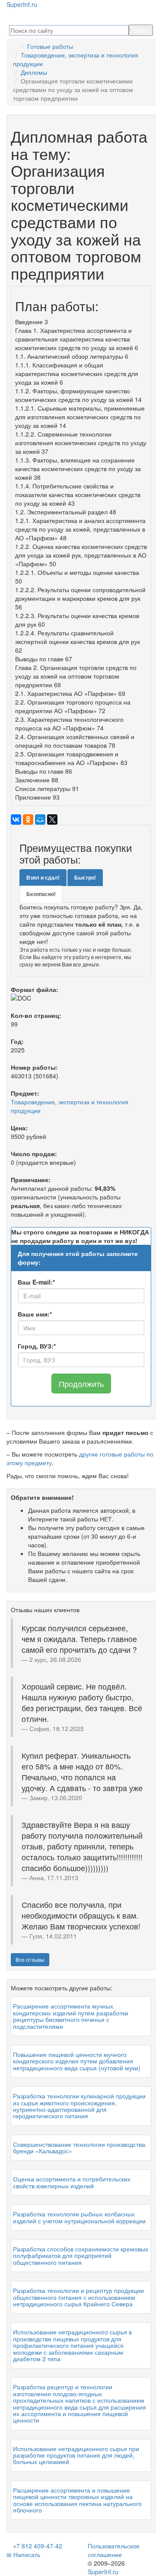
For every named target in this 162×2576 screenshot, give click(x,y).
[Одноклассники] (28, 819)
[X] (52, 819)
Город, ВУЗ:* (37, 1346)
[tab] (43, 878)
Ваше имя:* (35, 1314)
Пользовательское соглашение (114, 2550)
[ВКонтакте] (16, 819)
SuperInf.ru (103, 2572)
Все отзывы (30, 1959)
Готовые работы (50, 46)
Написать (26, 2554)
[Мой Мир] (40, 819)
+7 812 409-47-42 (37, 2546)
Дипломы (34, 72)
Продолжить (81, 1384)
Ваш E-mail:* (36, 1282)
